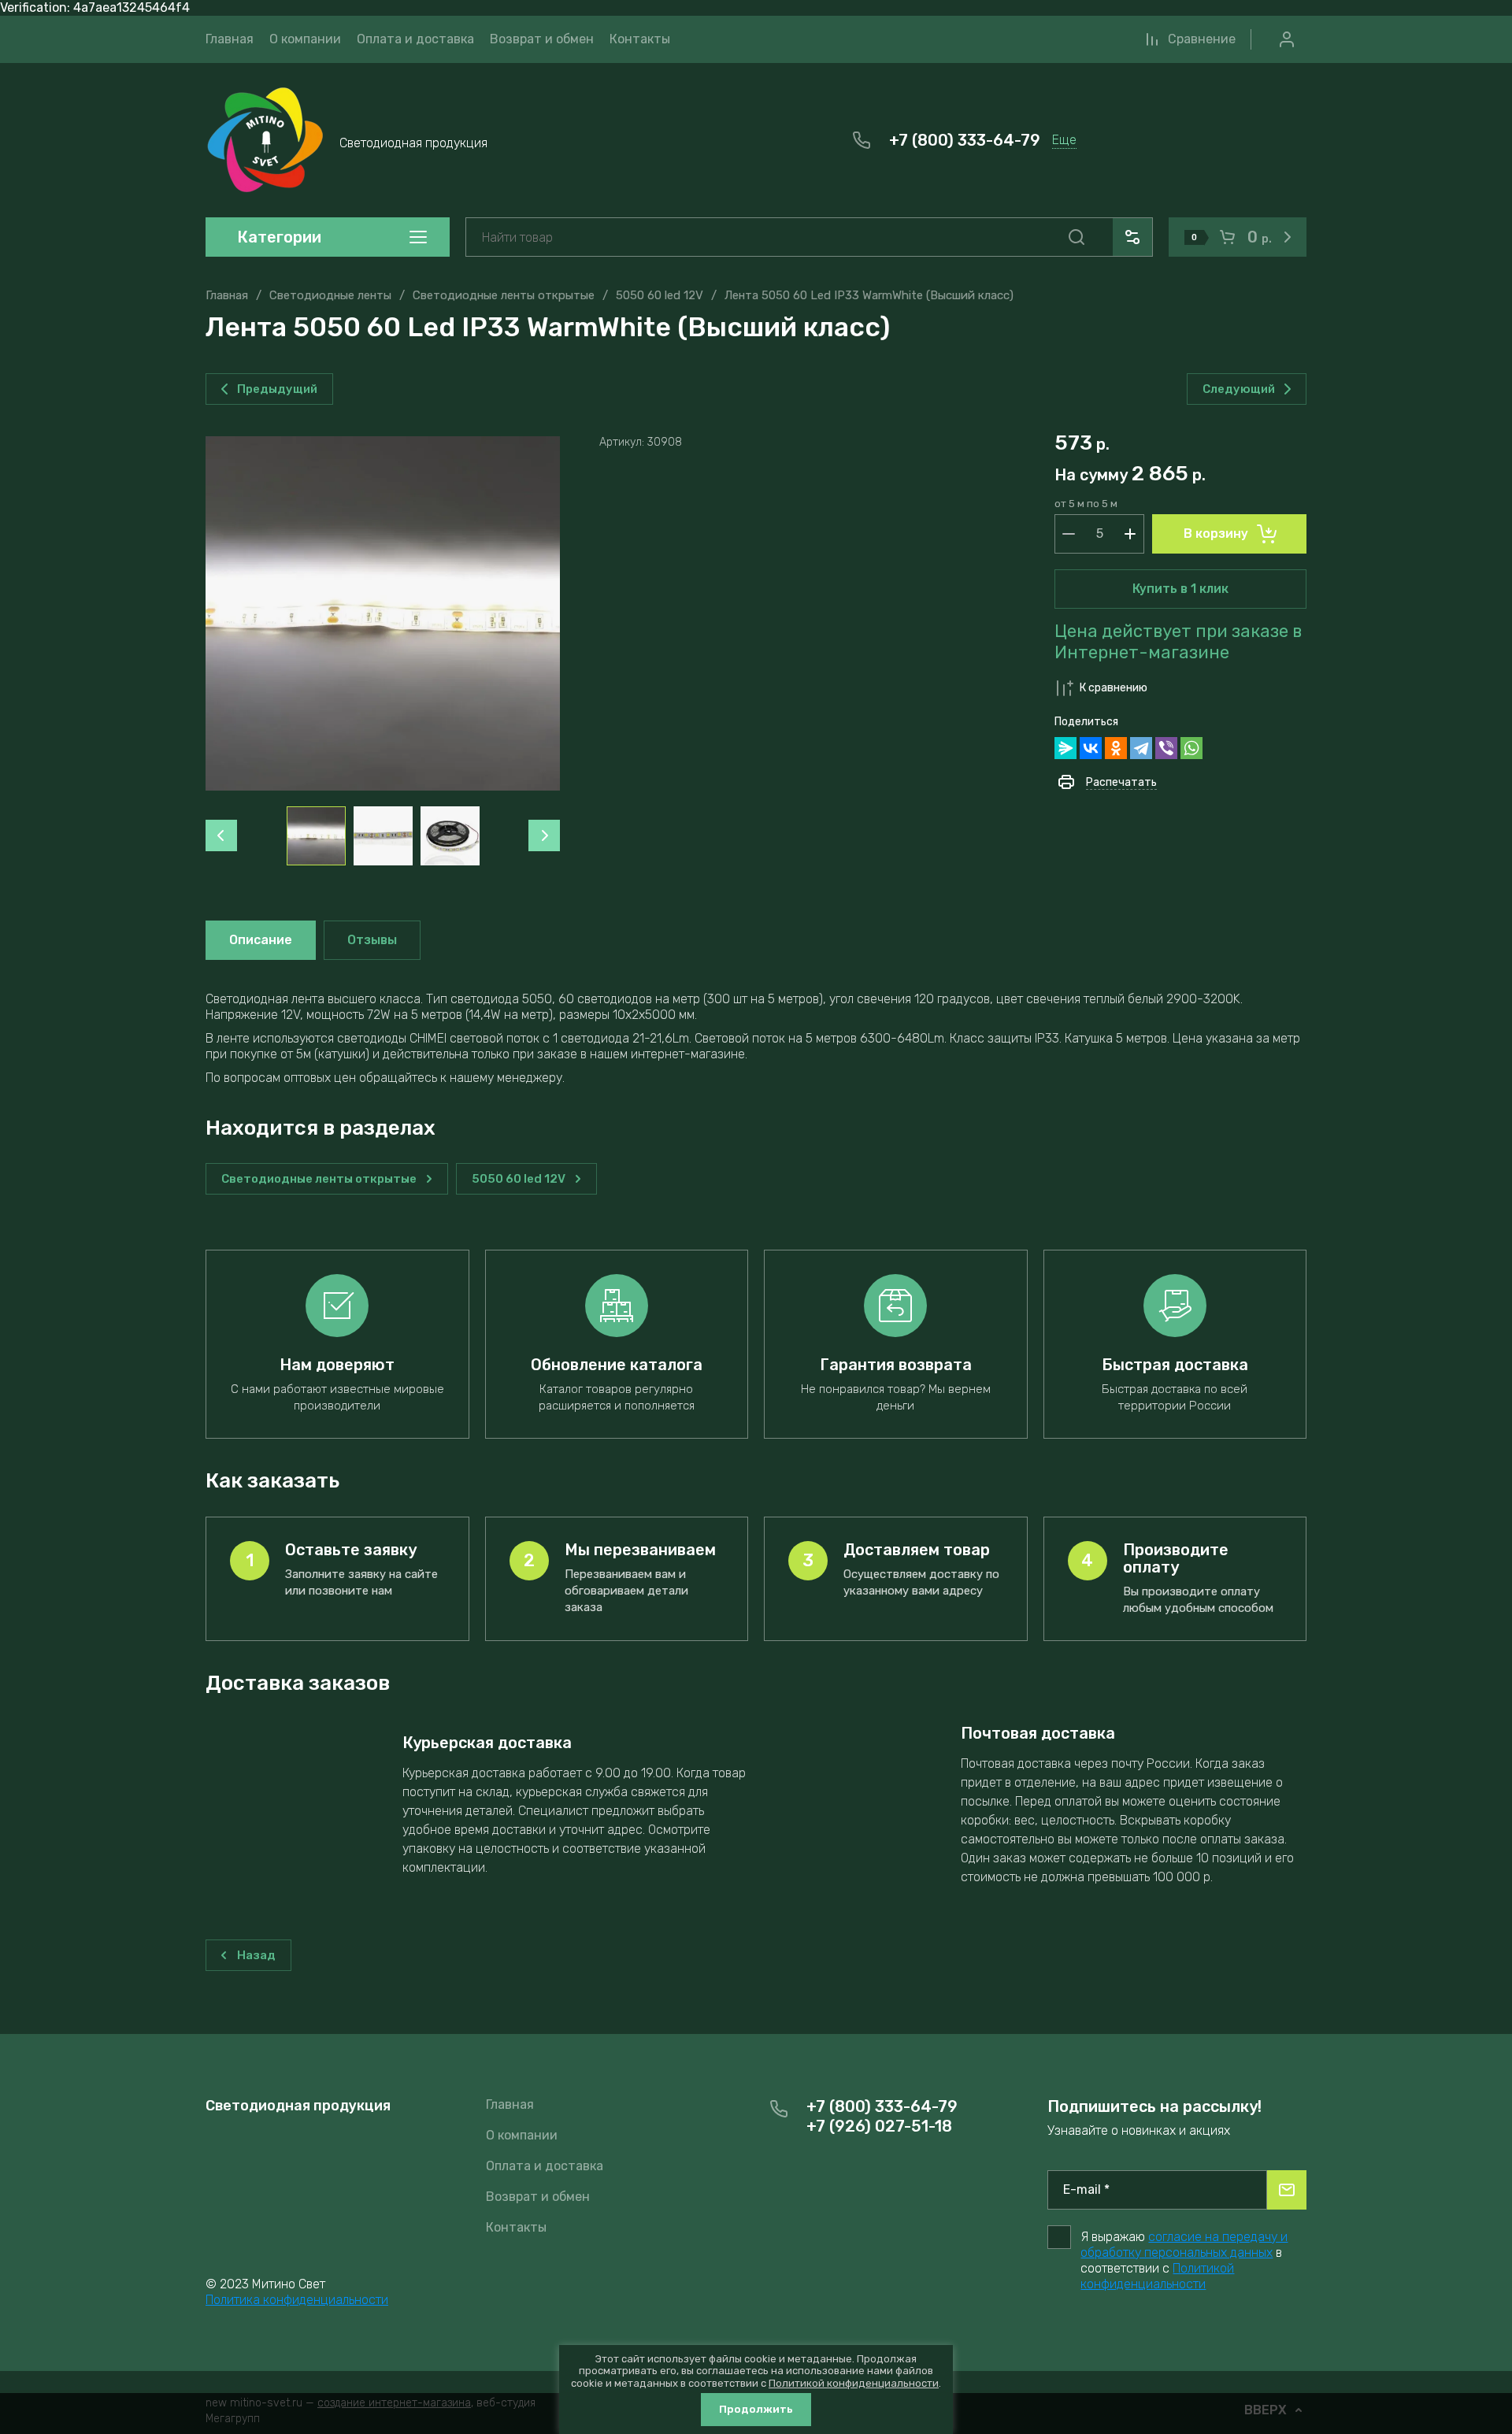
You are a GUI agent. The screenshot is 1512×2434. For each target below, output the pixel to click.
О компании (522, 2135)
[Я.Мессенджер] (1065, 748)
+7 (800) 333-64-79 (965, 140)
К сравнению (1114, 688)
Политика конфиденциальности (297, 2300)
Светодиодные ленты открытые (504, 295)
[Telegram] (1141, 748)
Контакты (516, 2227)
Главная (227, 295)
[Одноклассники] (1116, 748)
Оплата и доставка (545, 2166)
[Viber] (1166, 748)
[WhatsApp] (1191, 748)
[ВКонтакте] (1091, 748)
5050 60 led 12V (660, 295)
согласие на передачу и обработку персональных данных (1184, 2245)
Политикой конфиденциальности (1157, 2276)
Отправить (1287, 2190)
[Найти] (1077, 237)
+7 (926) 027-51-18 (879, 2126)
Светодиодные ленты (330, 295)
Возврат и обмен (538, 2197)
